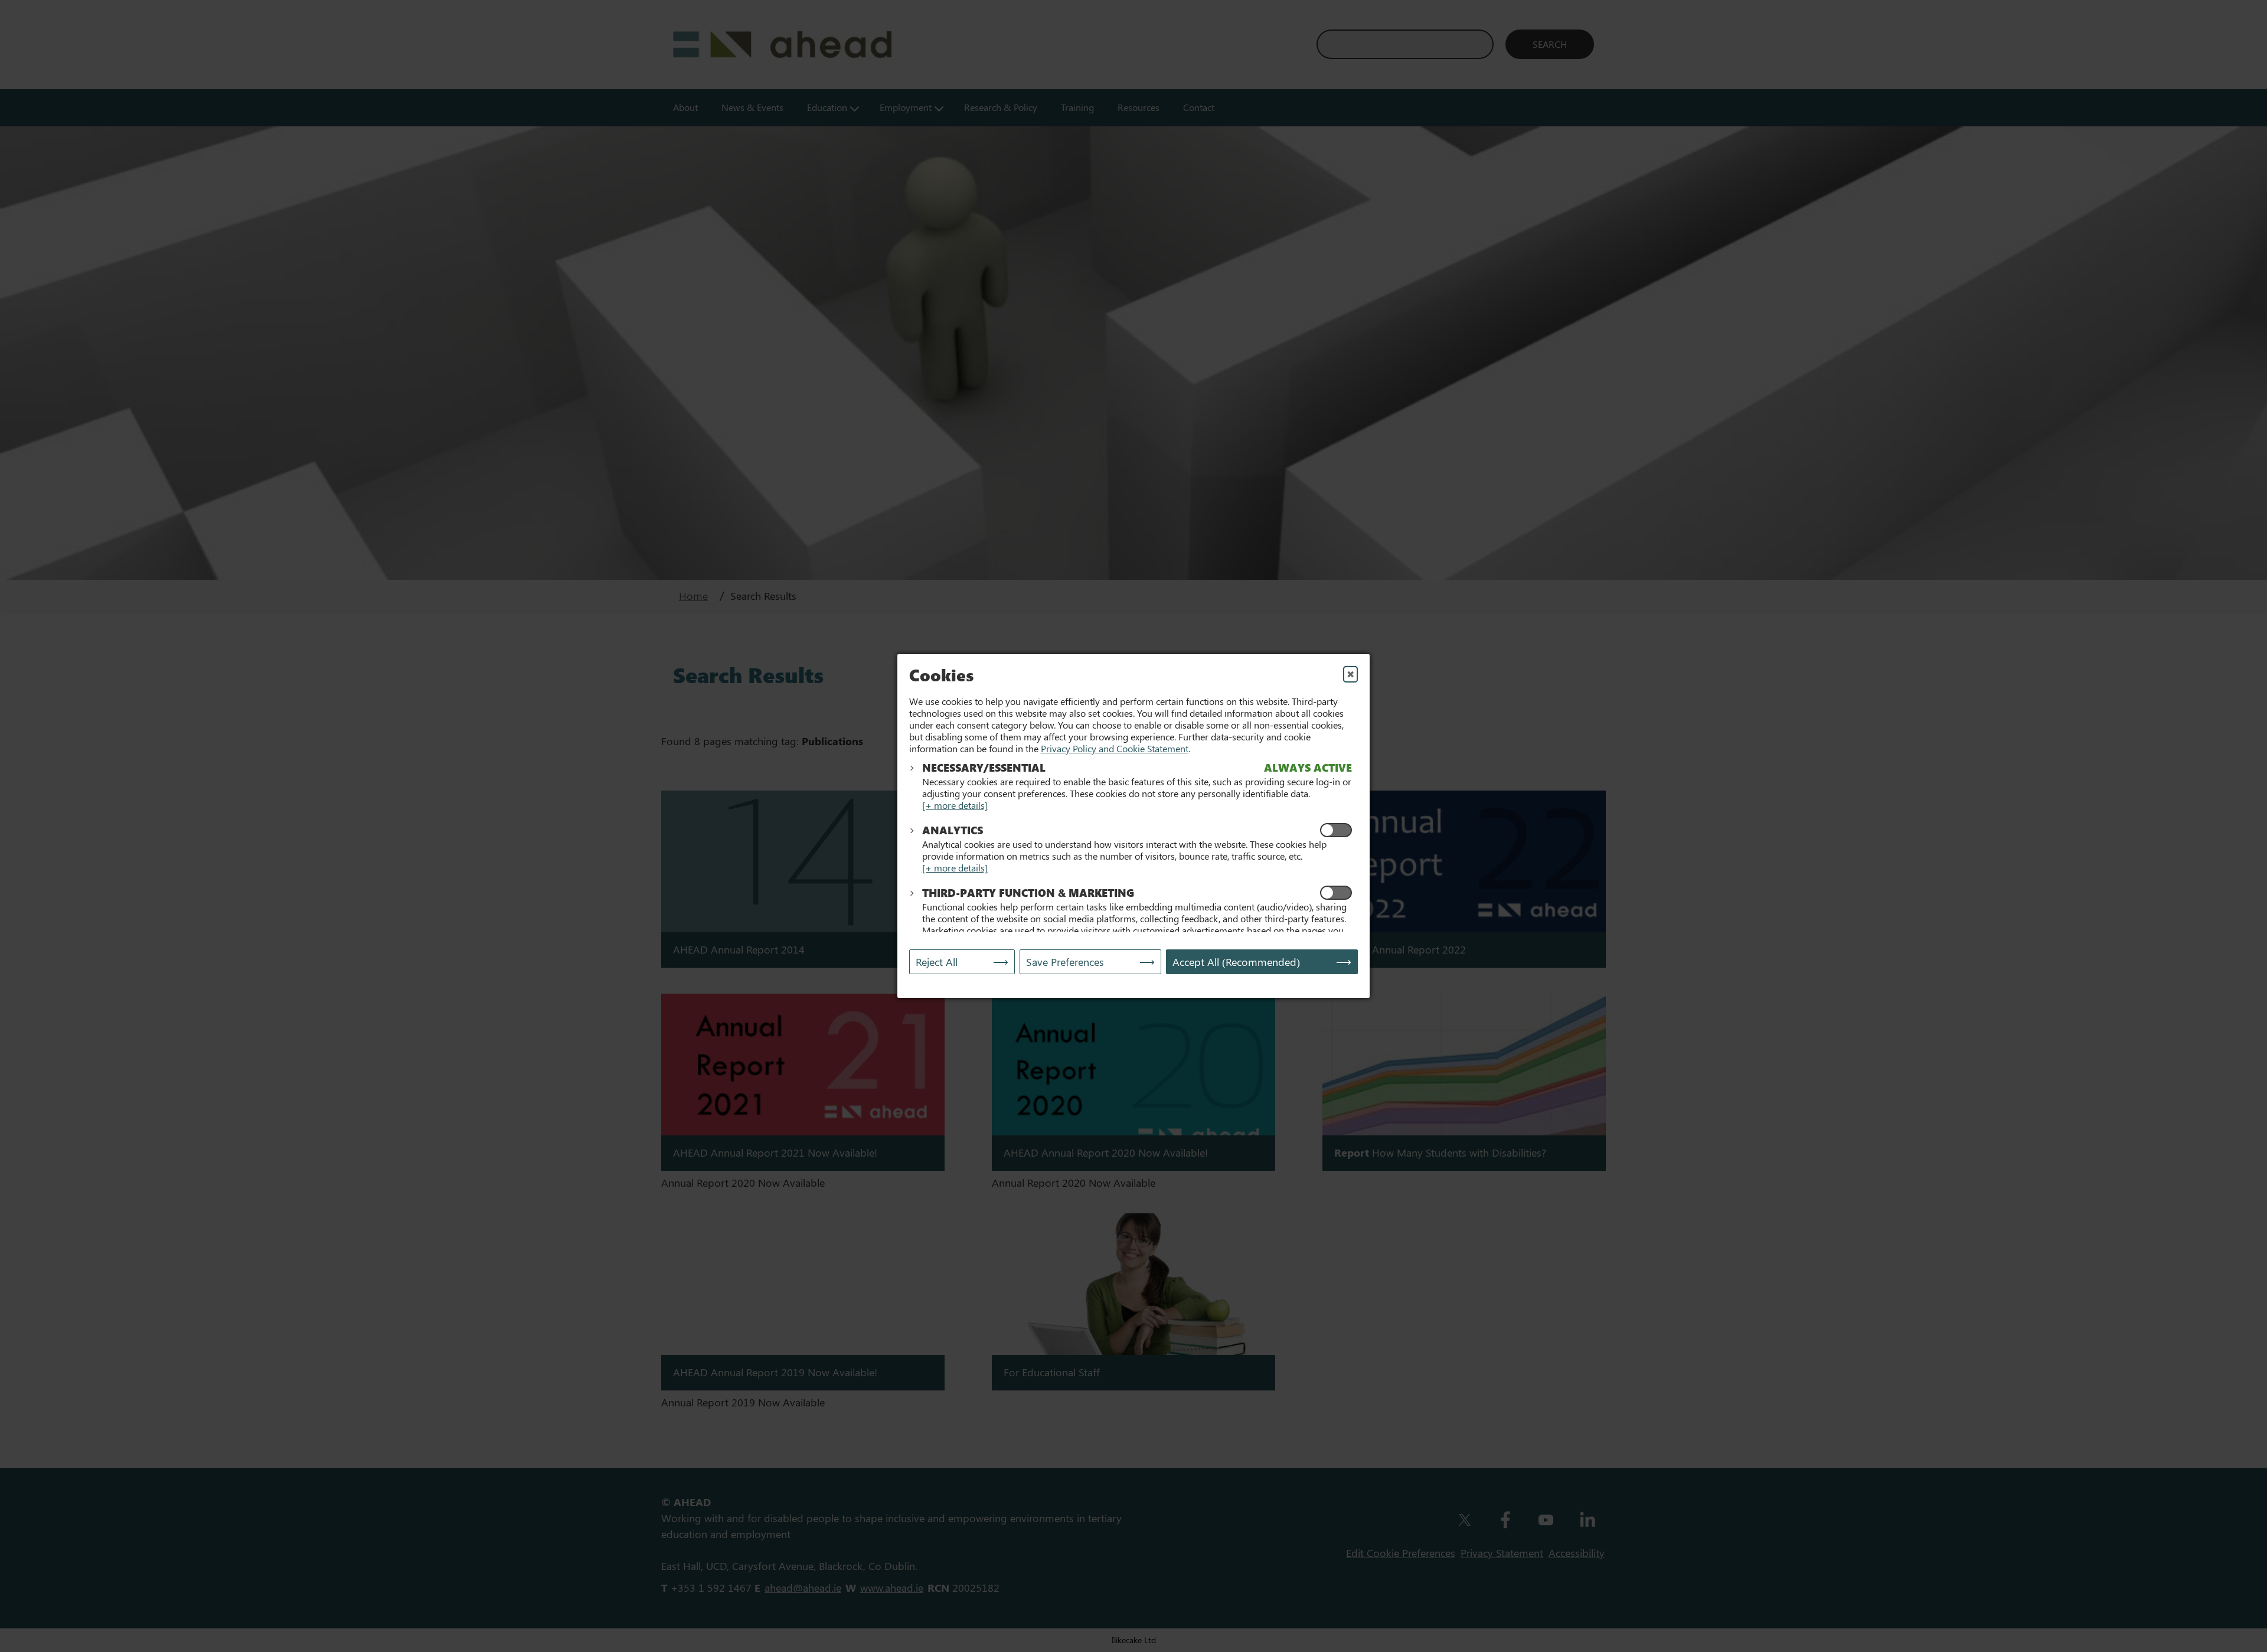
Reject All (937, 962)
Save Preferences (1065, 962)
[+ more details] (955, 805)
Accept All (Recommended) (1236, 962)
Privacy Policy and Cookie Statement (1115, 748)
